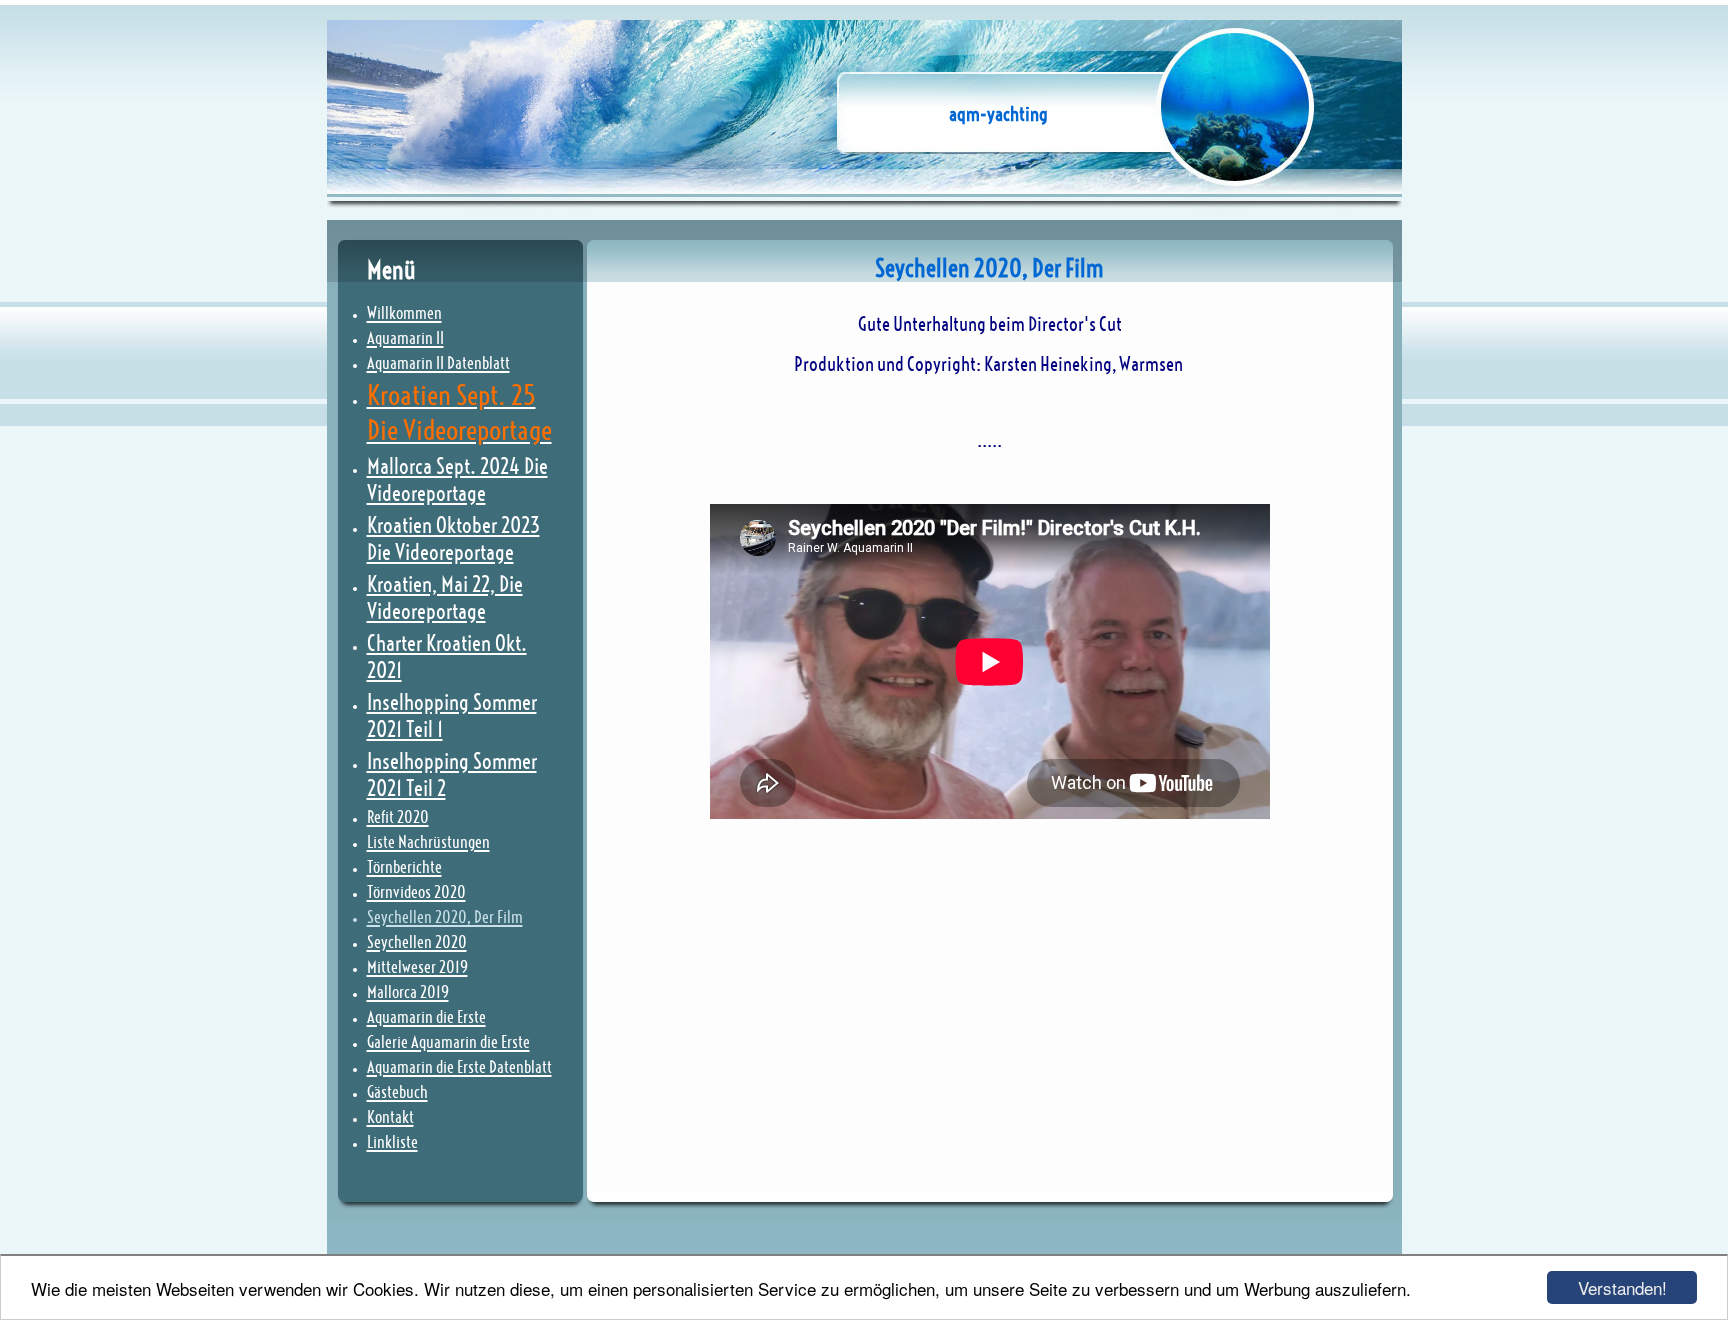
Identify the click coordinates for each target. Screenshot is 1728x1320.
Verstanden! (1622, 1287)
